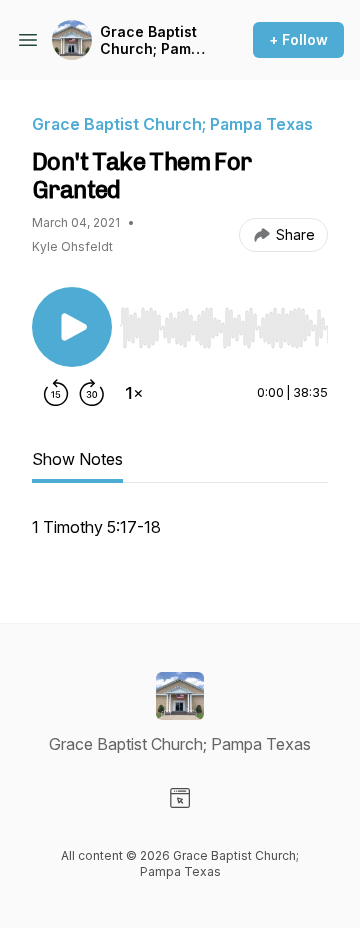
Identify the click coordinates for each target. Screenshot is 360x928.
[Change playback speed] (134, 393)
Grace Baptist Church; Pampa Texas (154, 40)
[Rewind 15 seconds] (56, 393)
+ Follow (298, 39)
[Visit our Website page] (180, 798)
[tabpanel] (180, 537)
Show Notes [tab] (77, 459)
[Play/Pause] (72, 327)
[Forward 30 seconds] (92, 393)
